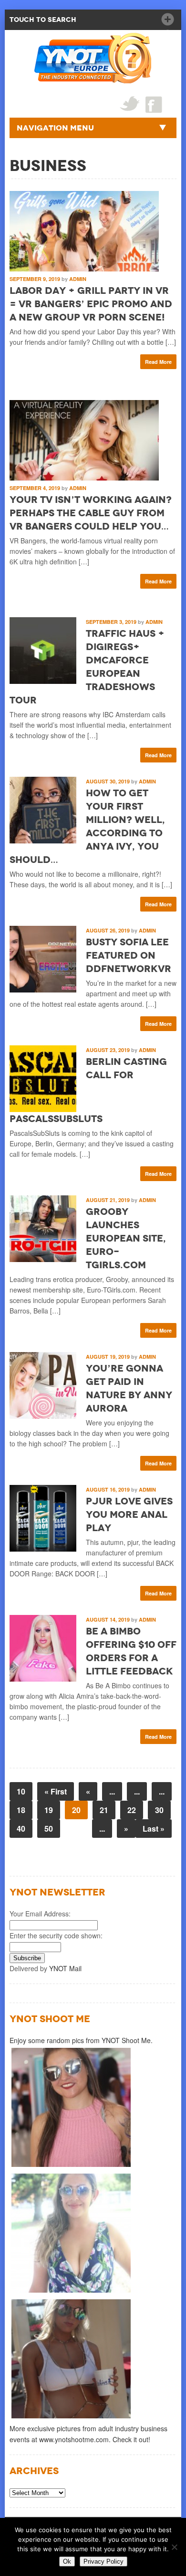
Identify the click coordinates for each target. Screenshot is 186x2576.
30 (159, 1810)
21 (104, 1810)
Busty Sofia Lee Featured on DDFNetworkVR (129, 955)
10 (21, 1791)
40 (21, 1829)
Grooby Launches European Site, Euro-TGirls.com (126, 1238)
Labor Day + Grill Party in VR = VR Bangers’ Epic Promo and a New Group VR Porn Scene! (91, 304)
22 (132, 1810)
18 (21, 1810)
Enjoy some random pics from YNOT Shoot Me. (81, 2040)
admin (78, 279)
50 (49, 1829)
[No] (174, 2547)
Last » (154, 1829)
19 (49, 1810)
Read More (158, 362)
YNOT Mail (65, 1968)
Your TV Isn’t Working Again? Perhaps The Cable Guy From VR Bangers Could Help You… (91, 513)
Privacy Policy (103, 2561)
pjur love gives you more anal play (129, 1514)
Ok (67, 2561)
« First (56, 1791)
